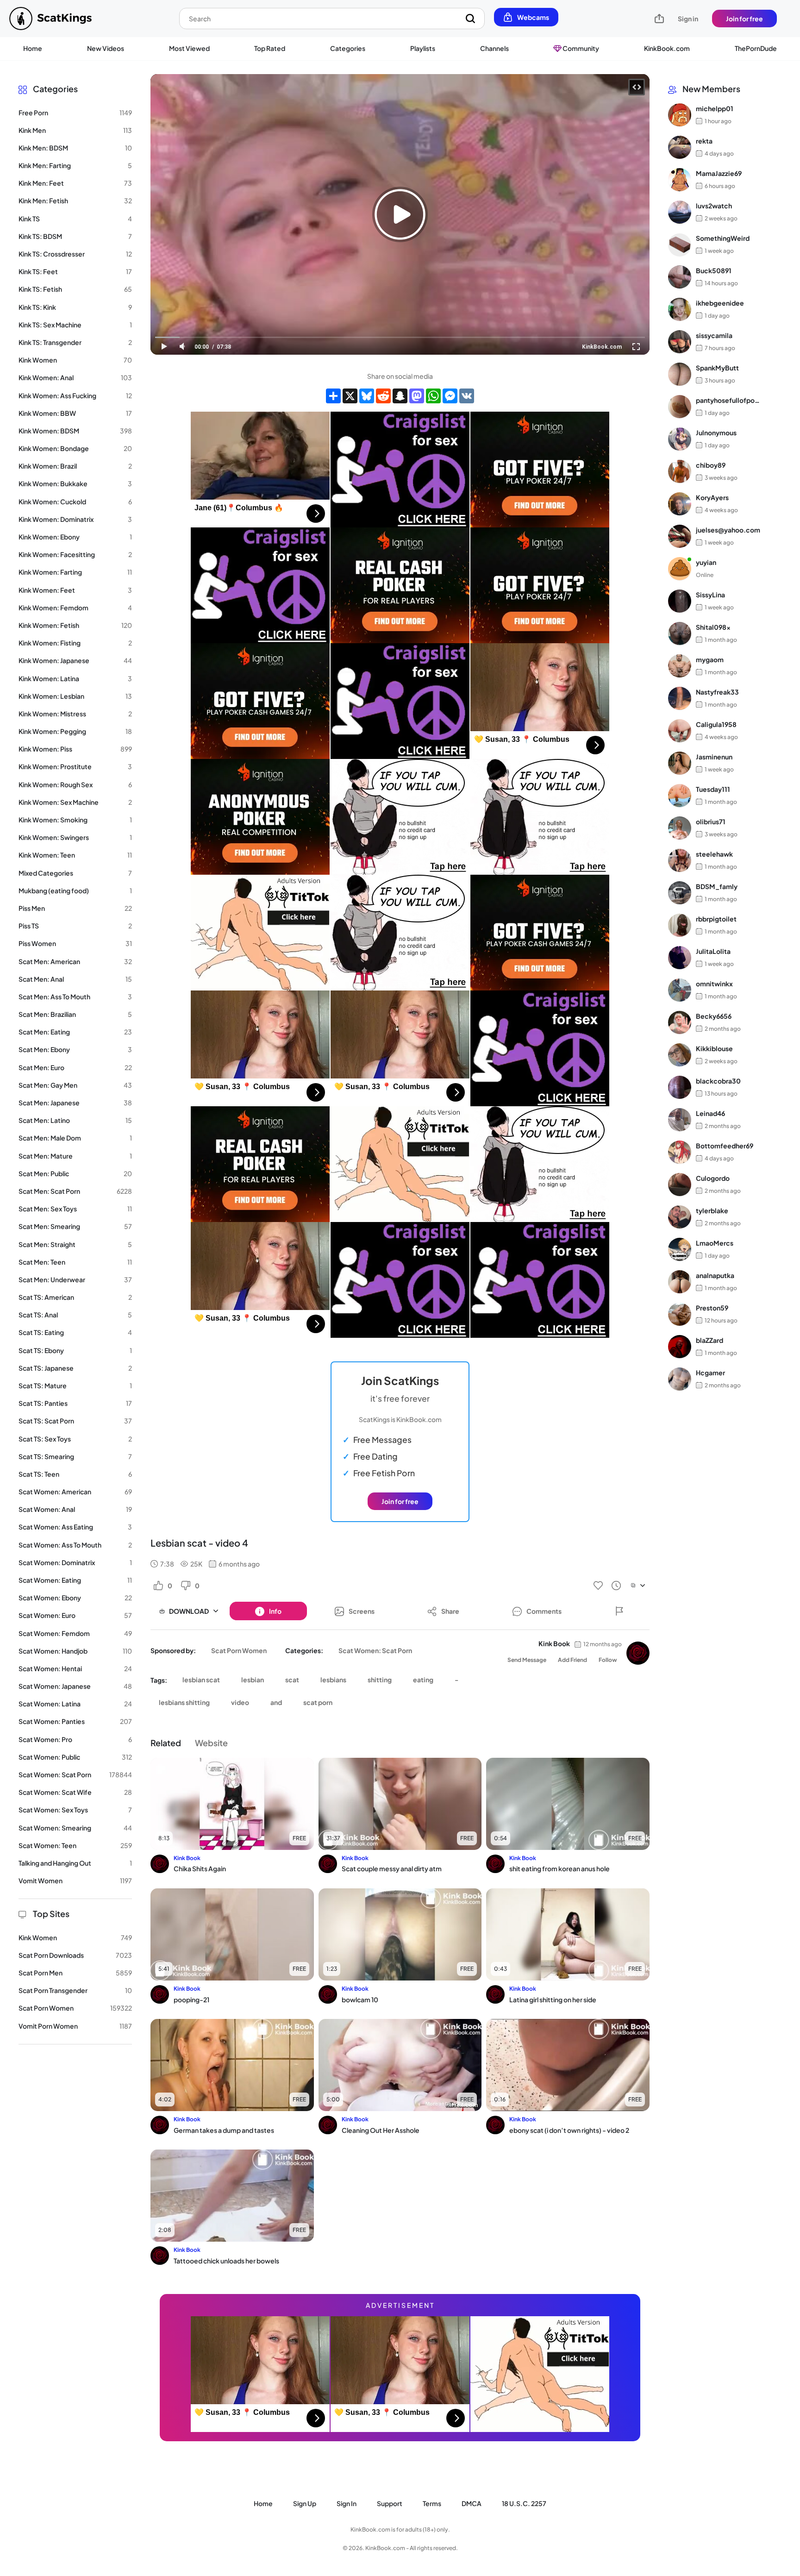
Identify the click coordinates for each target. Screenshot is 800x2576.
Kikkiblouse (714, 1048)
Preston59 (712, 1308)
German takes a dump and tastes (224, 2130)
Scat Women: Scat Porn (375, 1650)
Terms (432, 2503)
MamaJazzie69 (719, 173)
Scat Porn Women (239, 1650)
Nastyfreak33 (717, 692)
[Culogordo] (680, 1185)
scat (292, 1680)
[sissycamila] (680, 342)
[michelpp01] (680, 115)
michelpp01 (715, 108)
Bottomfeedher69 (725, 1146)
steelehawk (714, 854)
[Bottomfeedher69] (680, 1152)
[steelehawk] (680, 860)
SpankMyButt (717, 368)
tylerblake (712, 1210)
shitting (380, 1680)
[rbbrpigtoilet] (680, 925)
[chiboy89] (680, 471)
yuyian (706, 562)
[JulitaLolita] (680, 958)
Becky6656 (714, 1016)
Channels (494, 48)
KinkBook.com (667, 48)
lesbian (253, 1680)
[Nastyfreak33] (680, 698)
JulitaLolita (713, 951)
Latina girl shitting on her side (553, 1999)
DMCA (472, 2503)
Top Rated (270, 48)
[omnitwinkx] (680, 990)
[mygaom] (680, 666)
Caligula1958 (716, 724)
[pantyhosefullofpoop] (680, 407)
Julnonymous (716, 432)
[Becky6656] (680, 1022)
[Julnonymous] (680, 439)
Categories (348, 48)
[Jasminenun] (680, 763)
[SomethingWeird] (680, 244)
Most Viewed (189, 48)
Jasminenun (714, 757)
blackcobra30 (718, 1081)
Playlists (423, 48)
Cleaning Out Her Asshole (381, 2130)
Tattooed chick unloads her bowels (226, 2261)
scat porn (318, 1702)
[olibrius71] (680, 828)
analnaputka (715, 1275)
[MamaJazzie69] (680, 180)
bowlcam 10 (360, 1999)
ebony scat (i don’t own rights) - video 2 (569, 2130)
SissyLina (710, 595)
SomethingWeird (723, 238)
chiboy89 (711, 465)
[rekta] (680, 147)
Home (33, 48)
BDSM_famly (717, 886)
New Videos (106, 48)
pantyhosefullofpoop (728, 400)
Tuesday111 (713, 789)
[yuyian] (680, 569)
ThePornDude (756, 48)
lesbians (333, 1680)
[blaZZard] (680, 1347)
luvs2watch (714, 206)
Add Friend (572, 1660)
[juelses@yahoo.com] (680, 536)
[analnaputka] (680, 1282)
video (240, 1702)
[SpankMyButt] (680, 374)
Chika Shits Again (200, 1868)
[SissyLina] (680, 601)
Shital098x (713, 627)
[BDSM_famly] (680, 893)
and (276, 1702)
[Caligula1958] (680, 731)
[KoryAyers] (680, 504)
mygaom (710, 659)
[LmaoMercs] (680, 1249)
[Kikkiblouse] (680, 1055)
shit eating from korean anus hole (559, 1868)
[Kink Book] (638, 1653)
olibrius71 (711, 821)
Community (580, 48)
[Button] (619, 1611)
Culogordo (713, 1178)
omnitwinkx (714, 984)
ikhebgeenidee (720, 303)
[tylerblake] (680, 1217)
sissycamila (714, 335)
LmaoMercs (715, 1243)
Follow (608, 1660)
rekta (704, 141)
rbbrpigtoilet (716, 919)
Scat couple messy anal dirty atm (392, 1868)
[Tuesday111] (680, 796)
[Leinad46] (680, 1120)
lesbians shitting (184, 1702)
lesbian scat (201, 1680)
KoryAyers (712, 497)
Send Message (527, 1660)
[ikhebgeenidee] (680, 309)
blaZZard (709, 1340)
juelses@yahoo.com (728, 530)
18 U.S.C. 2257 (524, 2503)
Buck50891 (714, 270)
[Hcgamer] (680, 1379)
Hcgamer (710, 1373)
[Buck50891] (680, 277)
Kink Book (554, 1643)
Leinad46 (710, 1113)
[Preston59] (680, 1314)
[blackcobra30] (680, 1087)
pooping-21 (191, 1999)
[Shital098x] (680, 633)
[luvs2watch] (680, 212)
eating (423, 1680)
